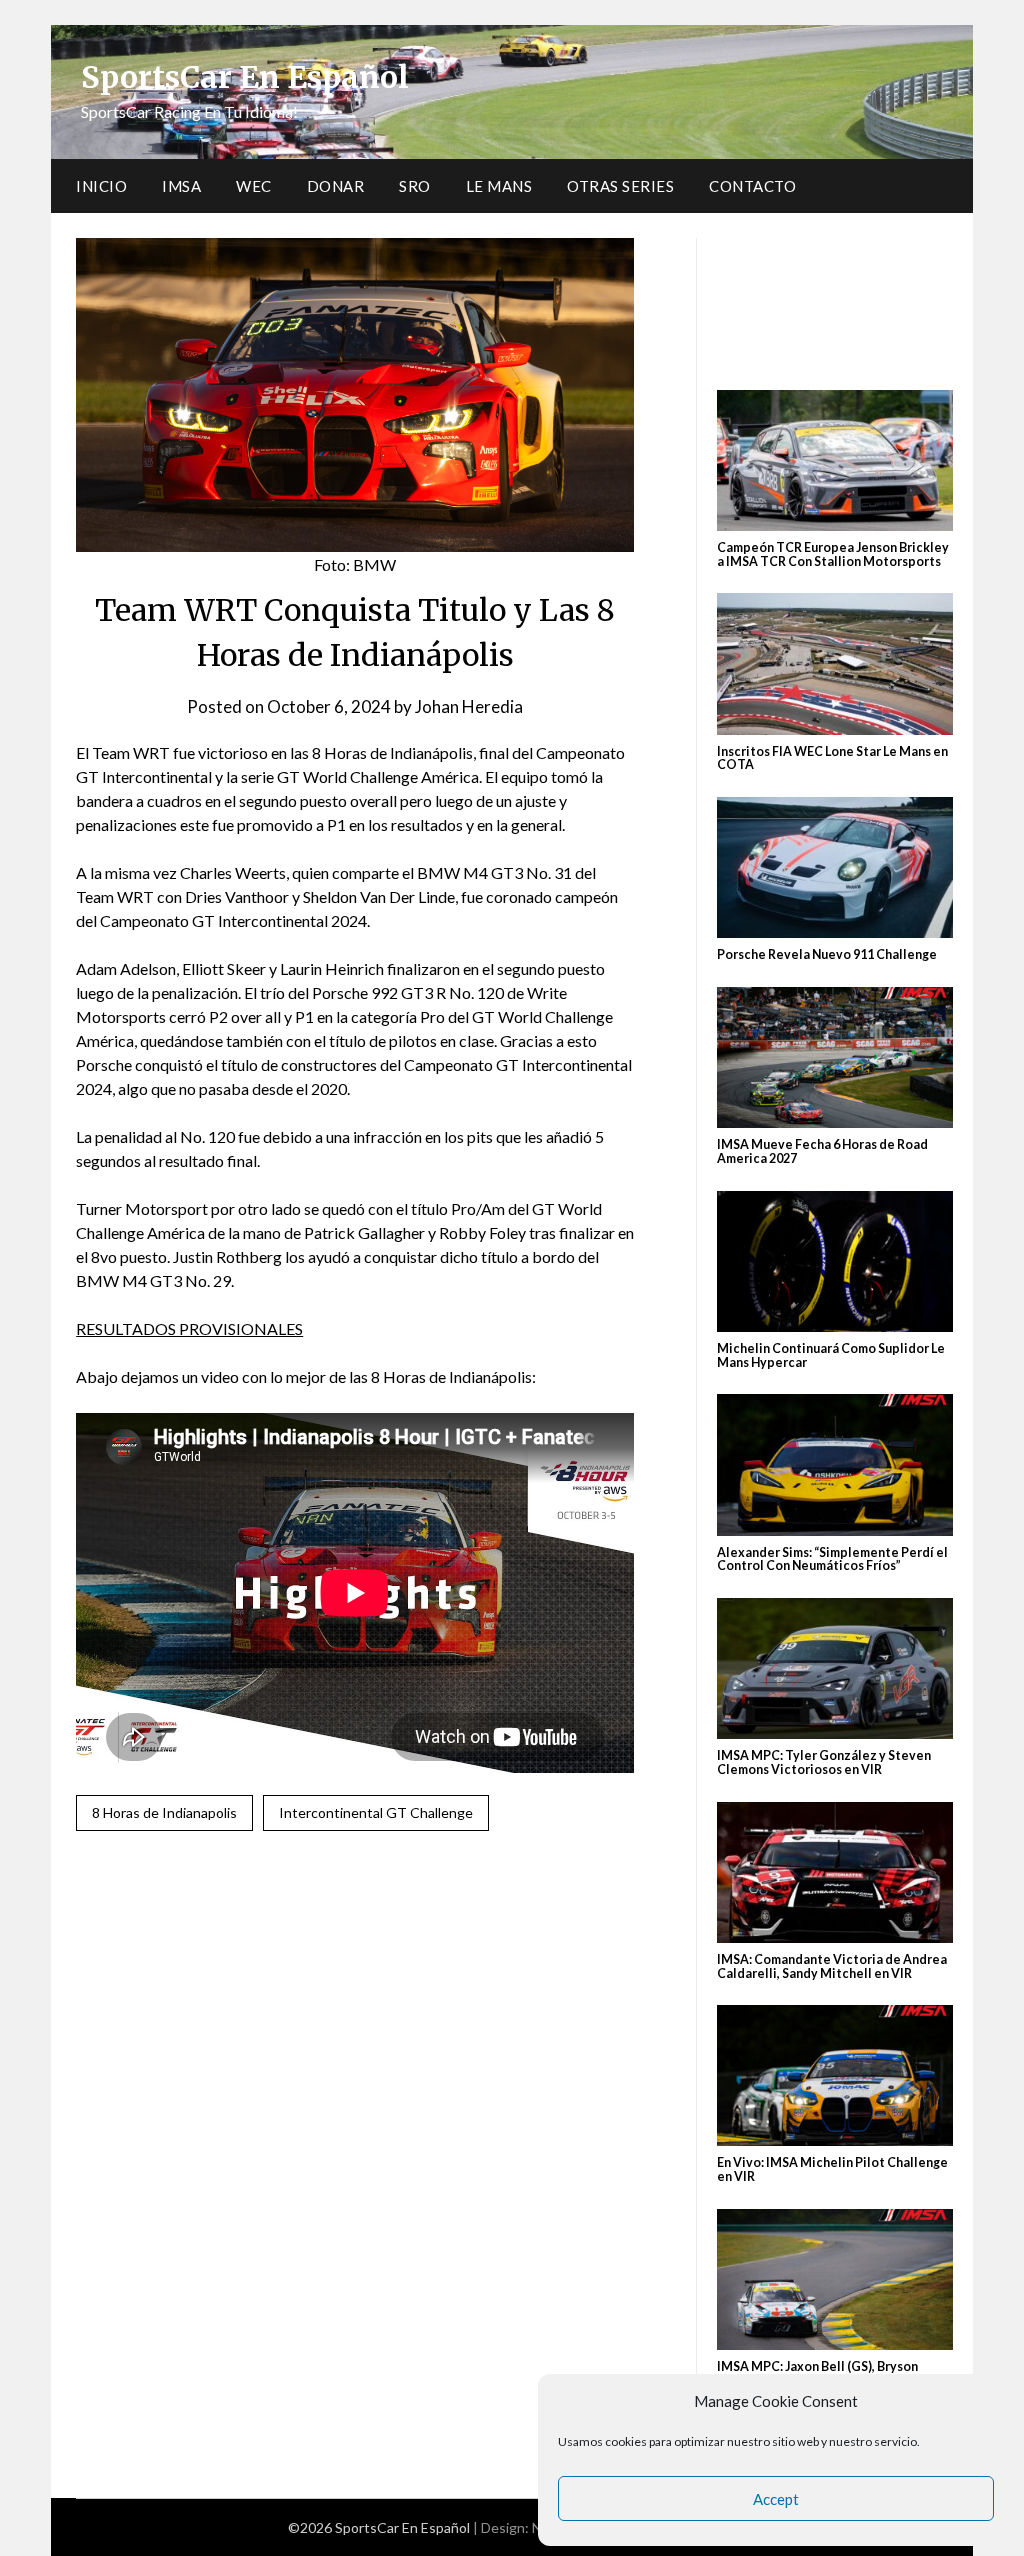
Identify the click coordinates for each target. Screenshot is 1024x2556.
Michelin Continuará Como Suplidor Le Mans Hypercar (831, 1355)
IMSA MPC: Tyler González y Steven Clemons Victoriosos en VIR (824, 1762)
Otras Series (620, 186)
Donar (336, 186)
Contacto (752, 186)
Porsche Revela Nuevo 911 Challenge (827, 954)
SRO (415, 186)
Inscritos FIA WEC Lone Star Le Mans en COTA (832, 758)
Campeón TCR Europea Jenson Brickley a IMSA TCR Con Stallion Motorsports (833, 554)
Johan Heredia (469, 706)
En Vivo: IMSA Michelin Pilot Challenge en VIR (832, 2169)
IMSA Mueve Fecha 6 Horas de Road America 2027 (822, 1151)
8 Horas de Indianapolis (164, 1812)
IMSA (181, 186)
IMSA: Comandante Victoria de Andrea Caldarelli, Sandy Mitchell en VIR (832, 1966)
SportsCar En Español (245, 77)
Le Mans (499, 186)
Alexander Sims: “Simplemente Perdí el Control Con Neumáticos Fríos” (832, 1559)
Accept (776, 2499)
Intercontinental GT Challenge (376, 1812)
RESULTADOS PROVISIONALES (189, 1328)
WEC (254, 186)
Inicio (101, 186)
